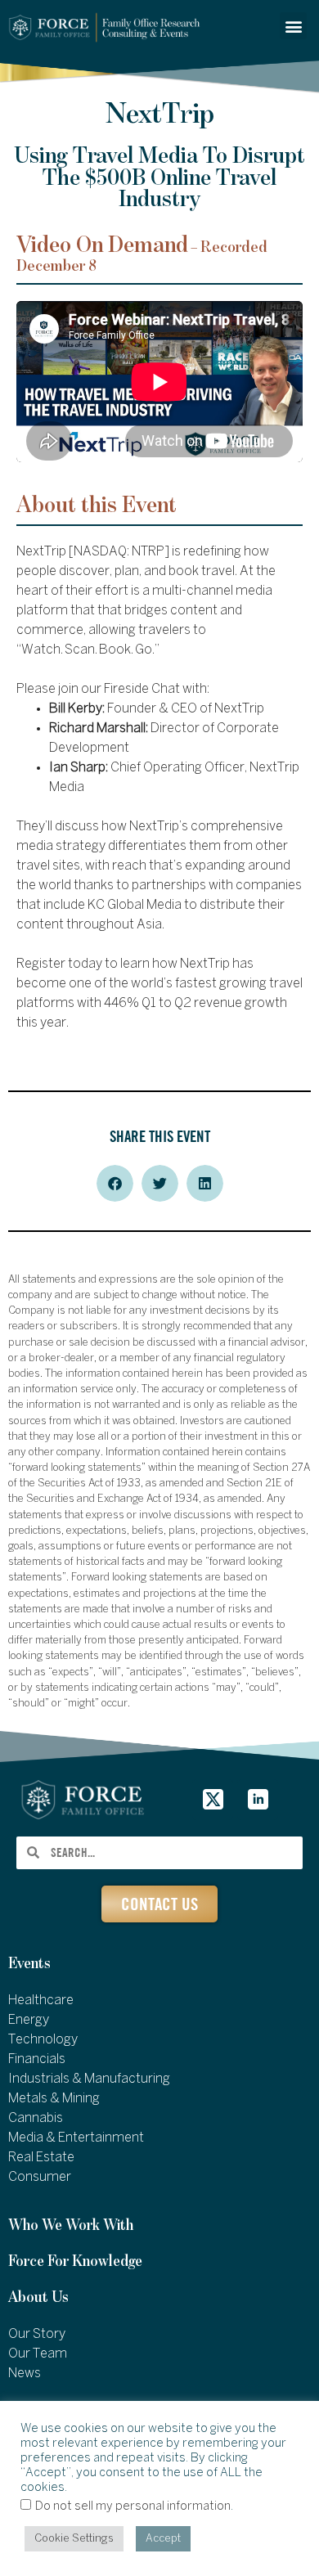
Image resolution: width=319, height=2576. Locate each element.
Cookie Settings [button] (74, 2539)
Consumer (40, 2177)
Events (29, 1964)
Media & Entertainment (76, 2138)
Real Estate (41, 2158)
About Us (38, 2297)
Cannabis (36, 2118)
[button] (293, 26)
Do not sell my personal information (133, 2506)
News (25, 2374)
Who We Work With (71, 2225)
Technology (43, 2040)
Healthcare (41, 2001)
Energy (29, 2020)
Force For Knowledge (75, 2261)
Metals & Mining (54, 2099)
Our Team (38, 2354)
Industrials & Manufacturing (89, 2079)
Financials (37, 2059)
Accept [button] (163, 2539)
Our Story (37, 2334)
